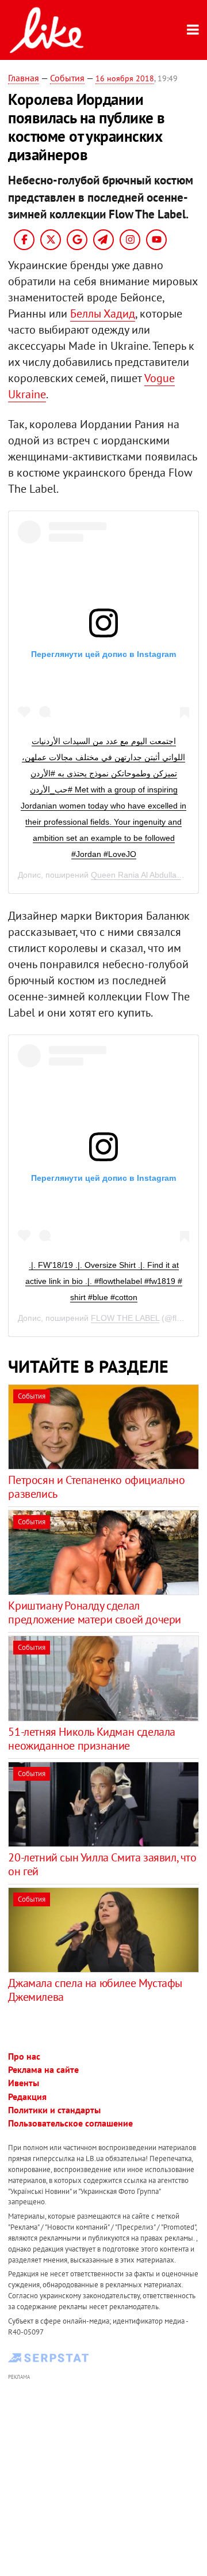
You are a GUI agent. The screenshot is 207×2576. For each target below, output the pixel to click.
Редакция (27, 2097)
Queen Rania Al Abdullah (136, 875)
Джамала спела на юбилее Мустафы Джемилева (95, 1990)
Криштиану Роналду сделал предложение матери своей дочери (95, 1612)
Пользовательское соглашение (70, 2123)
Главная (24, 78)
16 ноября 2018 (125, 78)
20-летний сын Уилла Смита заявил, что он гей (102, 1864)
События (67, 78)
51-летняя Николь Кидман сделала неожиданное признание (92, 1739)
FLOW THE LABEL (125, 1318)
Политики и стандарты (54, 2110)
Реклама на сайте (43, 2069)
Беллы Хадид (103, 313)
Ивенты (24, 2083)
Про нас (24, 2056)
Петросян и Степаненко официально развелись (96, 1487)
